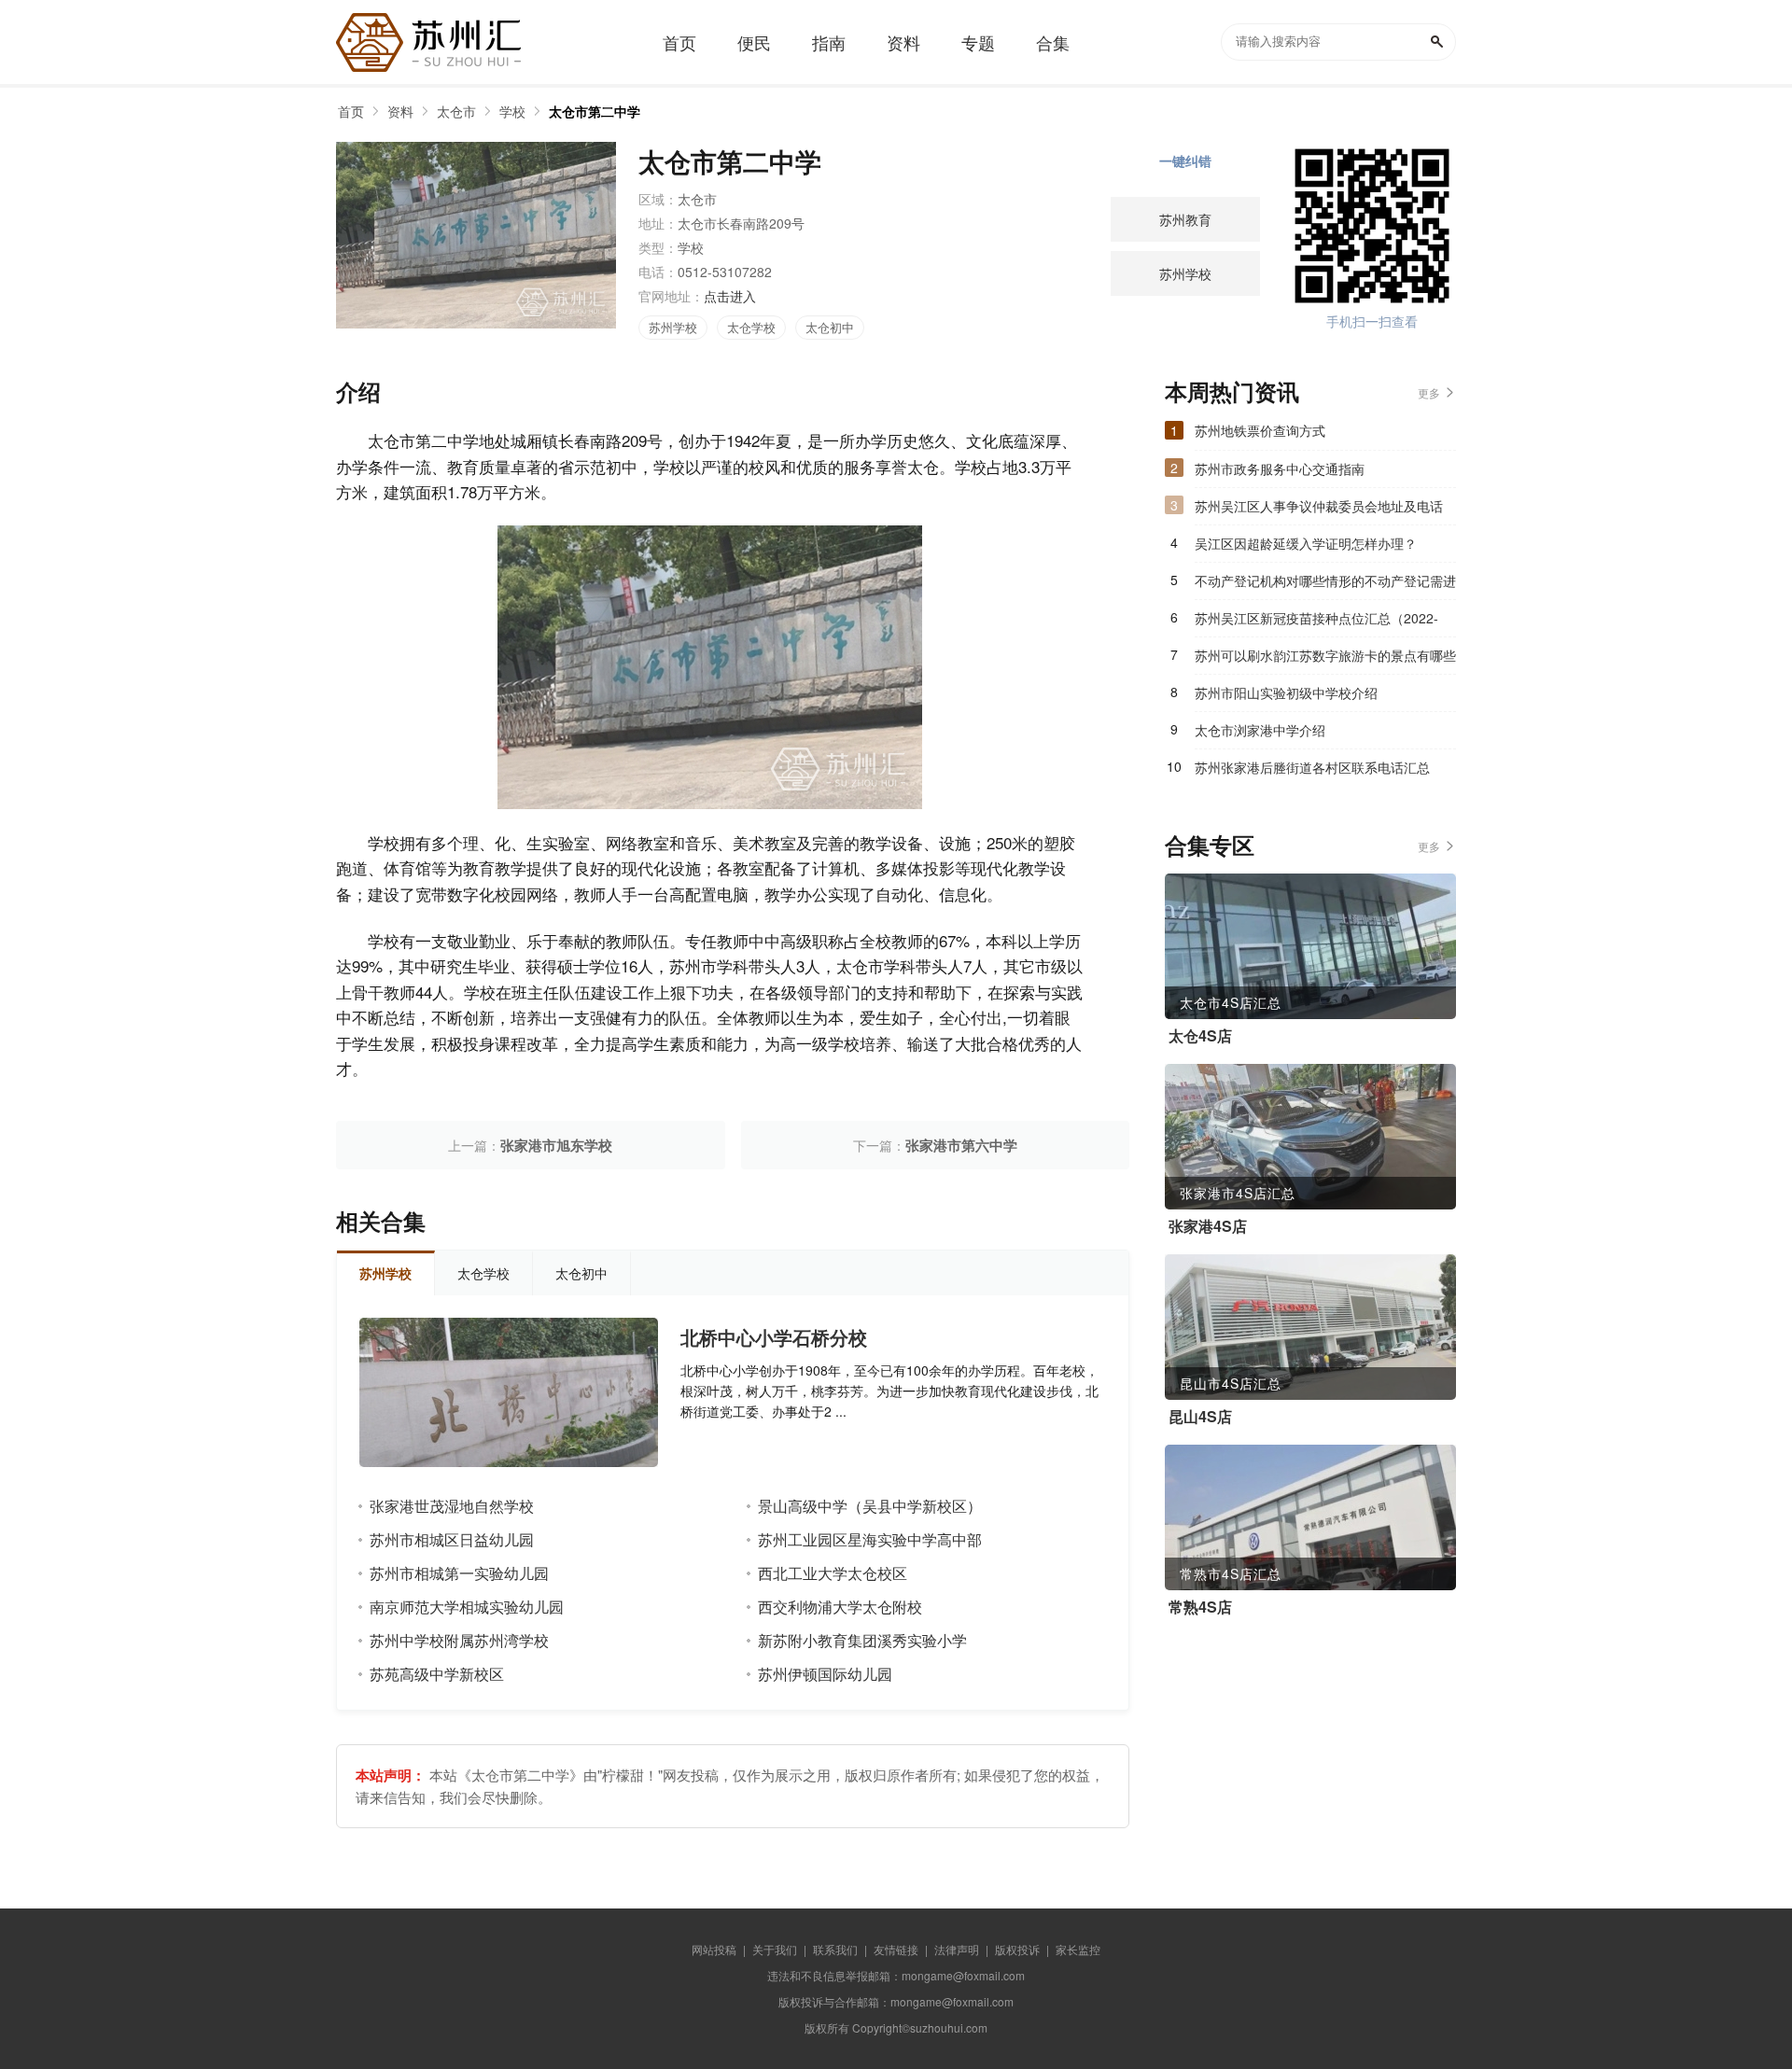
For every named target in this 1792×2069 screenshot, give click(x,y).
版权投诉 (1017, 1949)
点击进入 (730, 296)
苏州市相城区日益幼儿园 (452, 1539)
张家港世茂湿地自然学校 (452, 1506)
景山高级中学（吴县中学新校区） (870, 1506)
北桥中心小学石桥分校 (774, 1337)
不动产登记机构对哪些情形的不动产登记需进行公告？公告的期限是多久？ (1325, 585)
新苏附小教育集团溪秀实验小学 (862, 1640)
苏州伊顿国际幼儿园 (825, 1674)
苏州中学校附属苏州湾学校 (459, 1640)
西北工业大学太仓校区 (833, 1573)
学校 (512, 111)
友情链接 (896, 1949)
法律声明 (957, 1949)
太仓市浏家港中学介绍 (1260, 730)
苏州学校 (673, 327)
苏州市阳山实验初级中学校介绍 (1286, 692)
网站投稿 (714, 1949)
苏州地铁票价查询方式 (1260, 430)
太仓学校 (751, 327)
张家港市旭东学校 (556, 1145)
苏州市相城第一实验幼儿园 (459, 1573)
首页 (351, 111)
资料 (400, 111)
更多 (1429, 392)
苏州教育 (1185, 219)
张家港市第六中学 (961, 1145)
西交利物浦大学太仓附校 (840, 1607)
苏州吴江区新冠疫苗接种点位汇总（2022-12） (1316, 622)
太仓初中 (830, 327)
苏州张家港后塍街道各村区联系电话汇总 (1312, 767)
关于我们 (775, 1949)
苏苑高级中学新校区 (437, 1674)
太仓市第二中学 (595, 111)
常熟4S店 (1200, 1607)
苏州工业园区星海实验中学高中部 (870, 1539)
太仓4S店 (1200, 1036)
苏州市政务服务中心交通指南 (1280, 468)
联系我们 (835, 1949)
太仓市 (456, 111)
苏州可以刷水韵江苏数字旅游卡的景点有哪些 (1325, 655)
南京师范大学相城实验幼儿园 (467, 1607)
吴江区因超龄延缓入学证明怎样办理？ (1306, 543)
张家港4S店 (1208, 1226)
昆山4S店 (1200, 1417)
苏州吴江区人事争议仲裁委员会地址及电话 (1319, 506)
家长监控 (1078, 1949)
